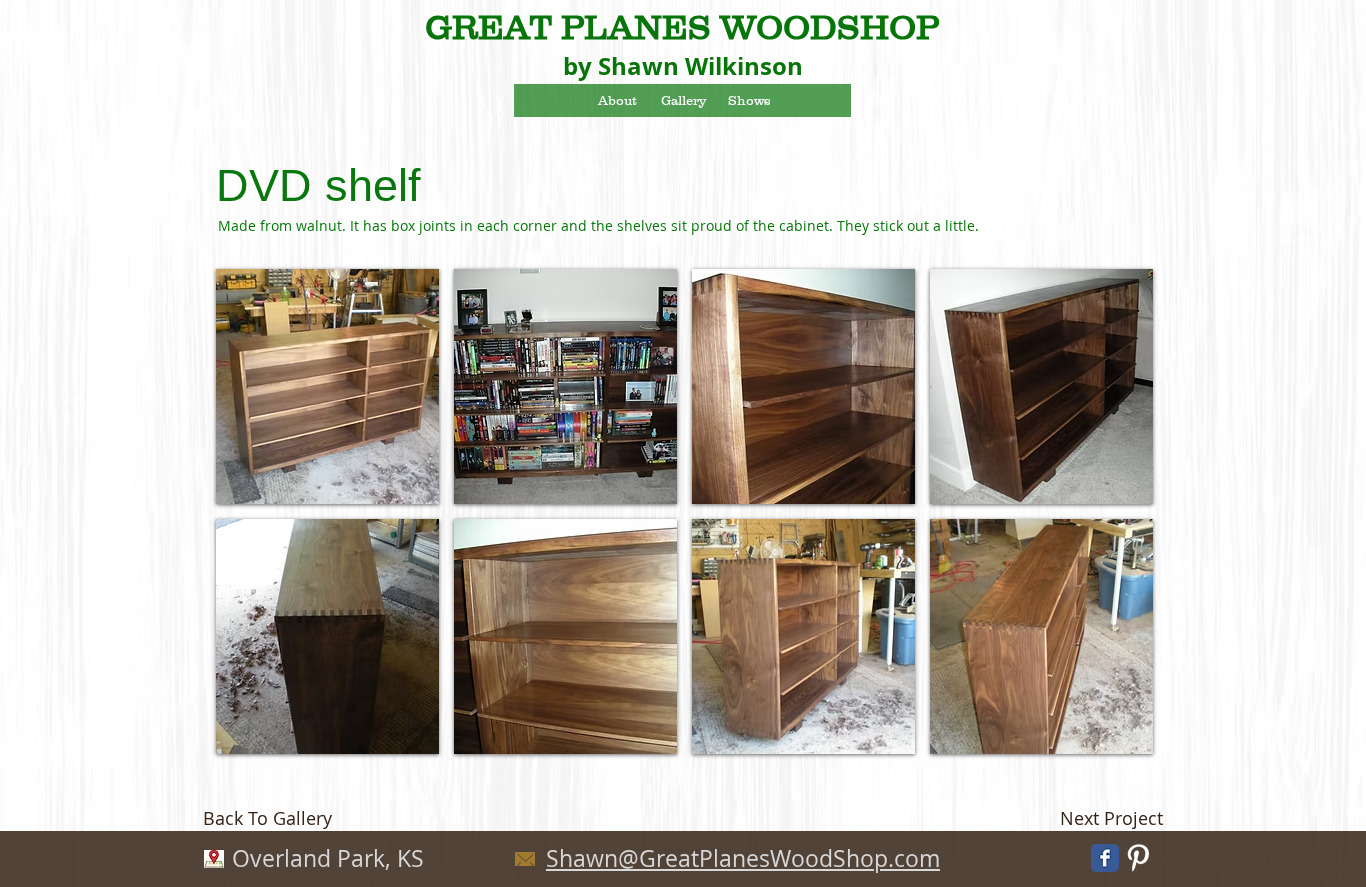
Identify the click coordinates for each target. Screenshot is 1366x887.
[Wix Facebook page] (1105, 858)
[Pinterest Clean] (1138, 858)
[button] (327, 386)
